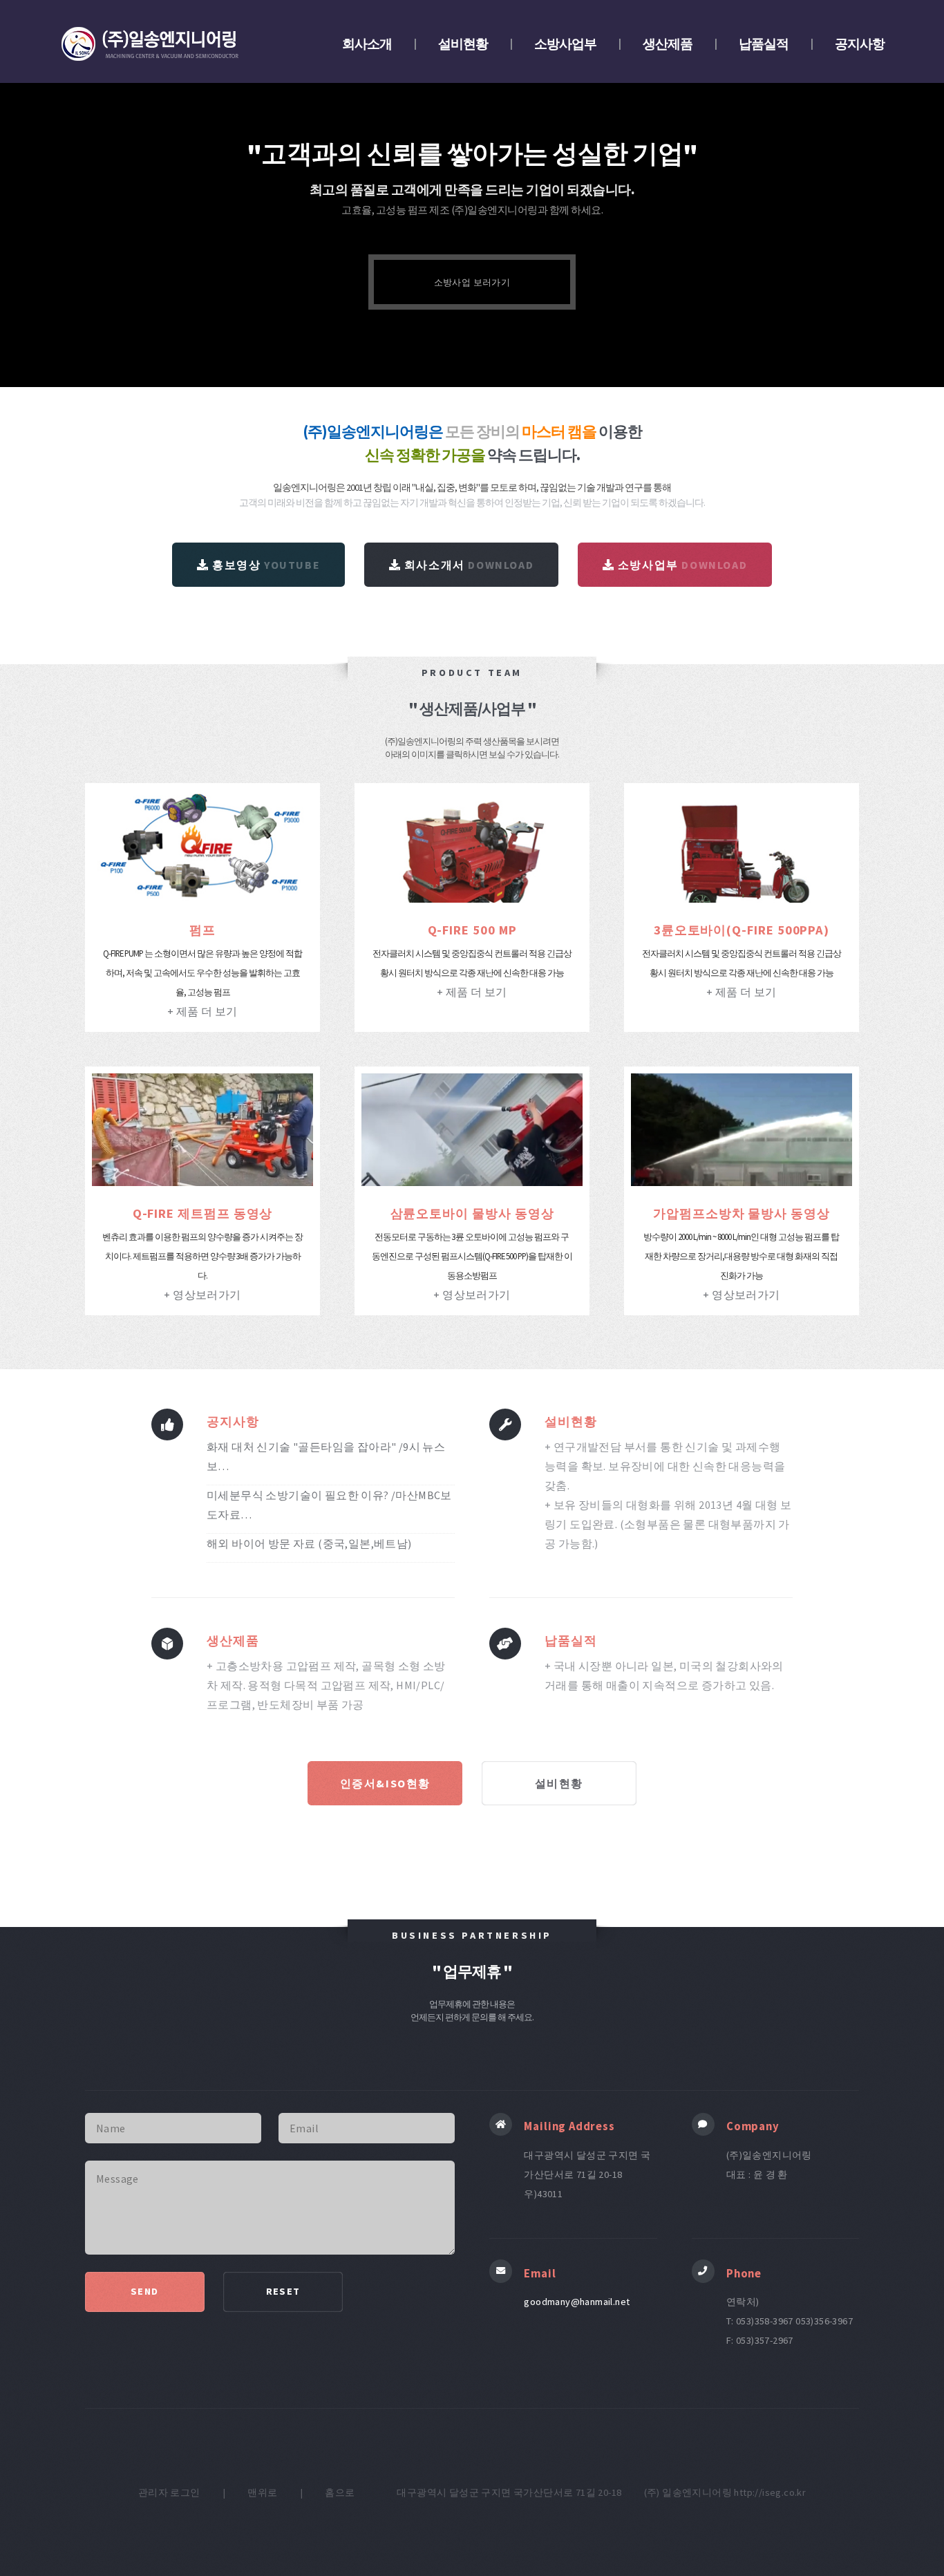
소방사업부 (565, 44)
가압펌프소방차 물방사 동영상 (742, 1213)
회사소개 (367, 44)
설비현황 (463, 44)
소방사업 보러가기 (472, 282)
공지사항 (860, 44)
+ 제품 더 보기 (202, 1011)
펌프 (202, 930)
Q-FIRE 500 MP (472, 930)
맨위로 (262, 2492)
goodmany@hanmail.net (577, 2302)
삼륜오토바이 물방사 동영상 (472, 1213)
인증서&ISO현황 (385, 1783)
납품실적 (764, 44)
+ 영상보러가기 (202, 1295)
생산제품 (668, 44)
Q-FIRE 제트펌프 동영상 (203, 1213)
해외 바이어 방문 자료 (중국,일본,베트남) (309, 1543)
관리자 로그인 (169, 2492)
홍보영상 (264, 565)
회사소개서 (467, 565)
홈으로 (340, 2492)
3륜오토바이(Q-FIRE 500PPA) (742, 930)
